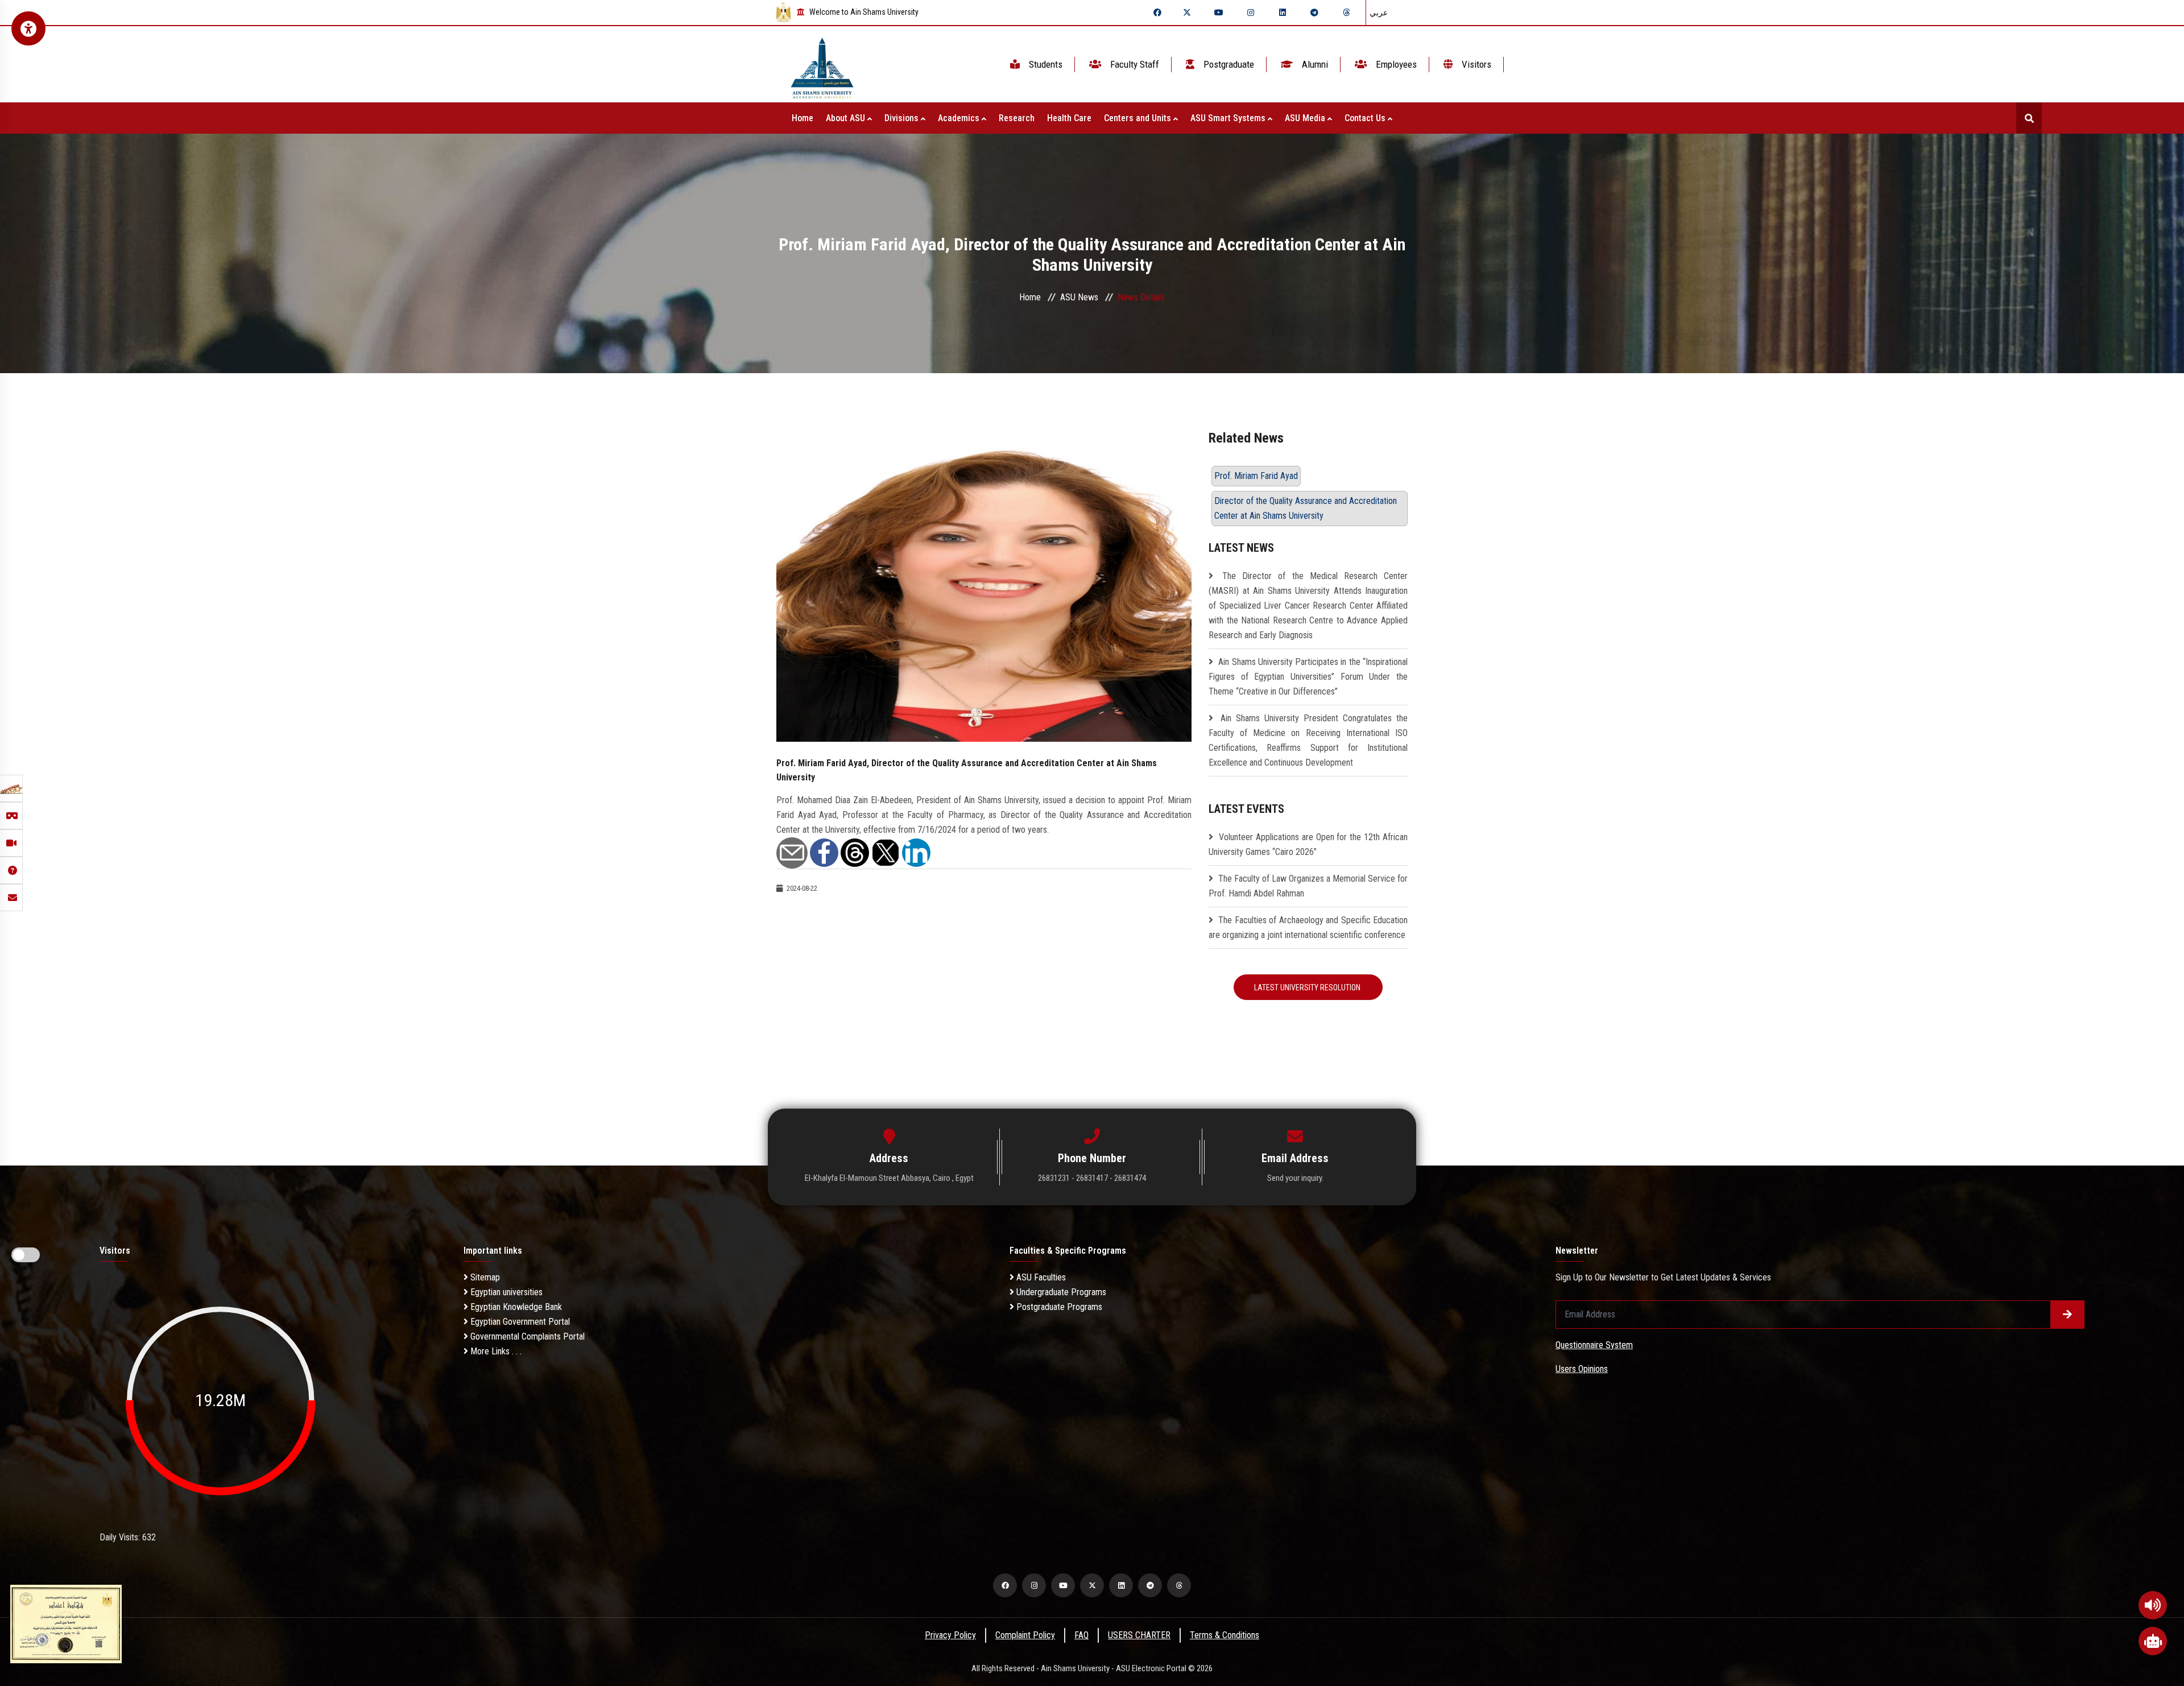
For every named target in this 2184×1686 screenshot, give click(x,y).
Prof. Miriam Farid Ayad (1256, 476)
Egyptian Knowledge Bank (515, 1307)
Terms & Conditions (1225, 1635)
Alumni (1314, 64)
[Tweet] (886, 852)
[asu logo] (822, 65)
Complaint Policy (1025, 1635)
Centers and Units (1139, 118)
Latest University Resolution (1308, 987)
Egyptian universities (505, 1292)
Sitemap (484, 1277)
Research (1017, 118)
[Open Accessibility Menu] (28, 28)
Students (1045, 64)
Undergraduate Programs (1060, 1292)
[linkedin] (1283, 13)
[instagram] (1251, 13)
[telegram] (1314, 13)
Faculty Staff (1134, 64)
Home (803, 118)
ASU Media (1306, 118)
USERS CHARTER (1139, 1635)
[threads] (1346, 13)
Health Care (1069, 118)
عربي (1379, 13)
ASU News (1079, 297)
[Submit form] (2067, 1315)
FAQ (1081, 1635)
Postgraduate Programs (1058, 1307)
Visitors (1475, 64)
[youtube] (1219, 13)
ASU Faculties (1040, 1277)
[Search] (2029, 118)
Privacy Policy (950, 1635)
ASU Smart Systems (1229, 118)
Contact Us (1366, 118)
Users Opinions (1582, 1369)
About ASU (847, 118)
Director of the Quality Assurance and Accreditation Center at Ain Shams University (1306, 508)
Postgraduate (1228, 64)
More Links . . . (495, 1351)
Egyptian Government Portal (519, 1322)
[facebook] (1157, 13)
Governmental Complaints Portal (526, 1336)
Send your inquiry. (1295, 1178)
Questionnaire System (1594, 1345)
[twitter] (1187, 13)
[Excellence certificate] (66, 1623)
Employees (1395, 64)
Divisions (903, 118)
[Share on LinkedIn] (916, 852)
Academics (960, 118)
